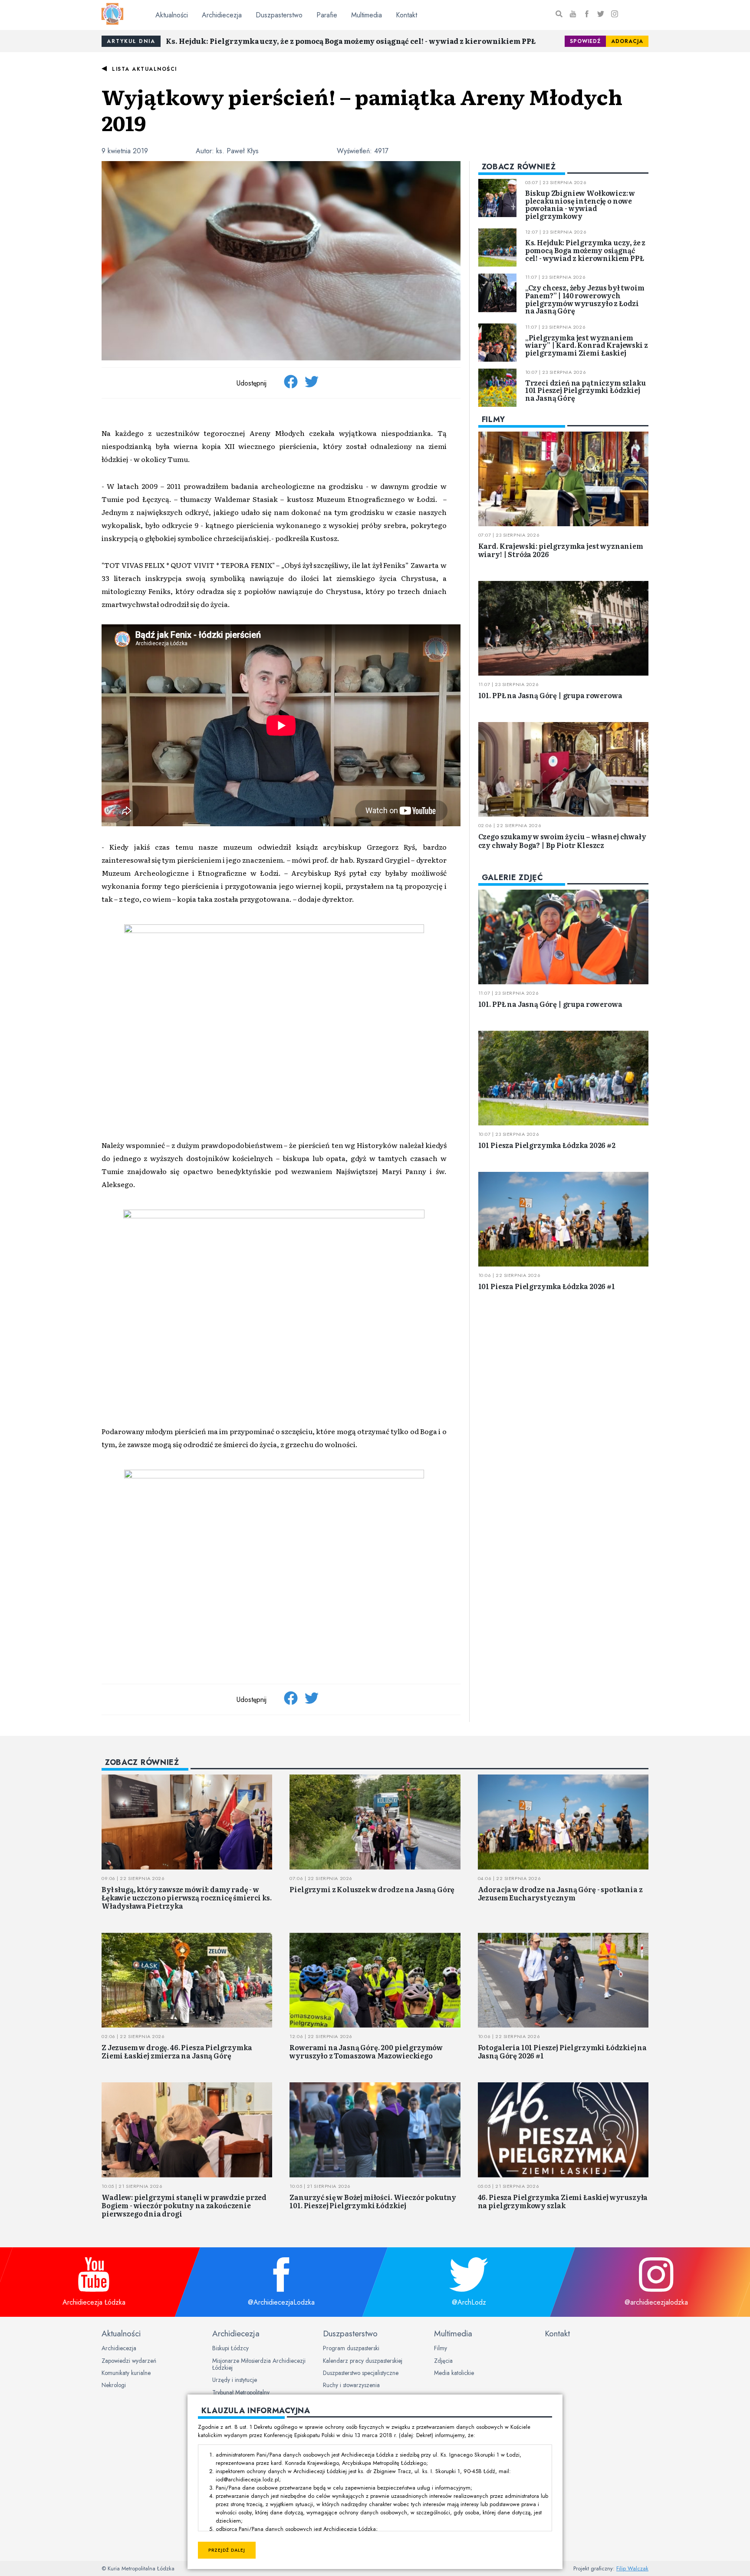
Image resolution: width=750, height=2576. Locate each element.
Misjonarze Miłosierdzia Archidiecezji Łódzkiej (259, 2364)
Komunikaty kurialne (126, 2373)
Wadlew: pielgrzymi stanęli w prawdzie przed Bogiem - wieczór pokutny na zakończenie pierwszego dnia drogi (184, 2205)
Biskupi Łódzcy (230, 2348)
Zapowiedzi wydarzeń (129, 2361)
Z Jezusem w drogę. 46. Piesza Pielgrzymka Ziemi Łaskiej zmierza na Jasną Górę (177, 2051)
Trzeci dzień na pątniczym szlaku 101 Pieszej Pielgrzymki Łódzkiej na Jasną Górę (586, 390)
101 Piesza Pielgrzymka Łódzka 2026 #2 (547, 1145)
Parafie (327, 15)
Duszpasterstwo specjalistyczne (361, 2373)
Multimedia (367, 15)
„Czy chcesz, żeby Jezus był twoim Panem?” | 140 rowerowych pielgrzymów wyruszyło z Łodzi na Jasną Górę (585, 299)
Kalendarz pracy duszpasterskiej (363, 2361)
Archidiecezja (222, 15)
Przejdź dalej (227, 2550)
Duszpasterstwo (279, 15)
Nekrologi (114, 2385)
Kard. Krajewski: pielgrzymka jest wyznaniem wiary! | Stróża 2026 (561, 550)
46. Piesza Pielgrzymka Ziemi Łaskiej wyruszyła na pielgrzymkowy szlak (563, 2201)
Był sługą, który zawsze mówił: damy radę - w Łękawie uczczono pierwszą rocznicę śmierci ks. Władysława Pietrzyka (187, 1897)
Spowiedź (585, 41)
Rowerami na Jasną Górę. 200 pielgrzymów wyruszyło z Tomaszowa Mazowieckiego (366, 2051)
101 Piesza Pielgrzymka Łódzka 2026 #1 (547, 1286)
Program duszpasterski (351, 2348)
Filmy (441, 2348)
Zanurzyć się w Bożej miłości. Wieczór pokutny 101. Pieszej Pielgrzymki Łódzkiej (373, 2201)
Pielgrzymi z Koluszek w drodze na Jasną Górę (372, 1889)
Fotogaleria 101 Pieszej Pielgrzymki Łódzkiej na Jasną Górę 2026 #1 (562, 2051)
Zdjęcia (443, 2361)
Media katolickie (454, 2373)
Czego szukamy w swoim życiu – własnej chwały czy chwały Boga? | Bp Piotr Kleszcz (562, 840)
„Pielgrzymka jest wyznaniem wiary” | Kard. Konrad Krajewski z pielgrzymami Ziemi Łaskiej (587, 345)
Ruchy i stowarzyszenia (351, 2385)
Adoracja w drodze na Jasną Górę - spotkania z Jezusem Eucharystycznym (560, 1893)
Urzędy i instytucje (235, 2380)
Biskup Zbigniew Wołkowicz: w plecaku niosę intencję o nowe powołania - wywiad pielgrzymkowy (580, 204)
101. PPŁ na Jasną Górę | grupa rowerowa (550, 695)
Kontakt (406, 15)
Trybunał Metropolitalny (241, 2392)
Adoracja (627, 41)
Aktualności (172, 15)
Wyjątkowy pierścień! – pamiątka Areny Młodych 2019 (362, 109)
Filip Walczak (632, 2568)
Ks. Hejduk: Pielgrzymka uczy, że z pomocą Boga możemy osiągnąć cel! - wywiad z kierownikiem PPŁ (351, 41)
